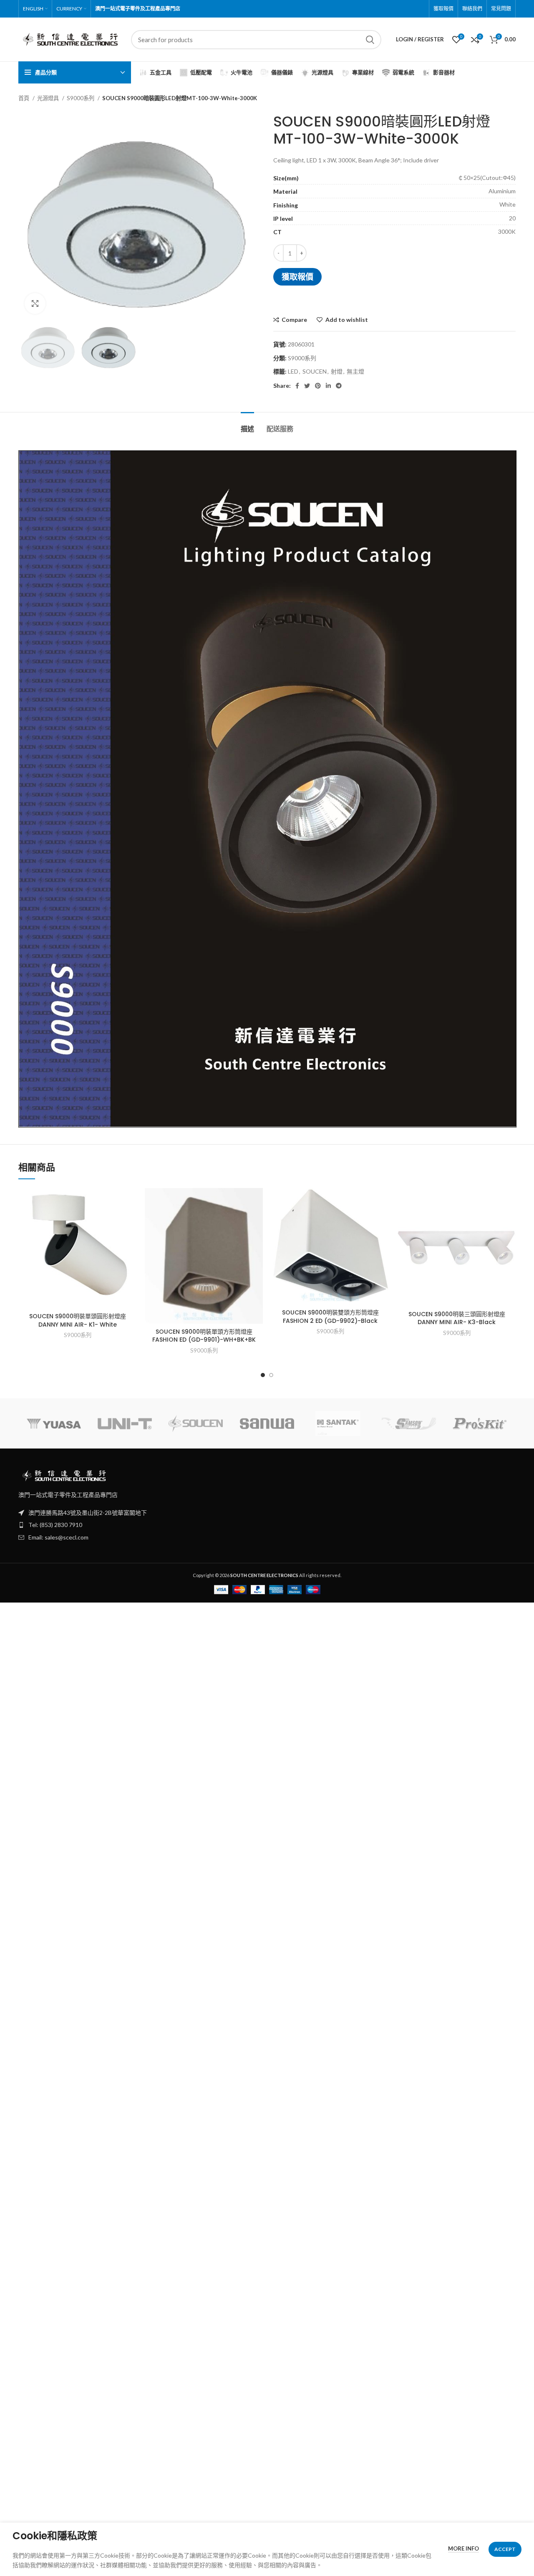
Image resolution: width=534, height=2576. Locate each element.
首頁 (24, 98)
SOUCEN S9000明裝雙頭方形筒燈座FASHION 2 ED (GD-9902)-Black (330, 1317)
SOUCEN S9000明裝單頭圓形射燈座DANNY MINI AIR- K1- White (78, 1320)
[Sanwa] (267, 1424)
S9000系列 (81, 98)
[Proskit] (480, 1424)
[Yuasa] (54, 1424)
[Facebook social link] (297, 386)
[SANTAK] (338, 1423)
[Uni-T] (125, 1424)
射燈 (337, 371)
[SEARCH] (370, 40)
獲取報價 (297, 277)
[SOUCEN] (196, 1423)
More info (463, 2548)
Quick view (130, 1220)
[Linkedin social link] (328, 386)
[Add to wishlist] (130, 1202)
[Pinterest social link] (318, 386)
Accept (505, 2549)
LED (293, 371)
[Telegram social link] (339, 386)
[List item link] (267, 1525)
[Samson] (409, 1424)
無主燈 (355, 371)
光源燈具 (49, 98)
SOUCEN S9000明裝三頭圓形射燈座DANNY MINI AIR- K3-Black (457, 1318)
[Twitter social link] (307, 386)
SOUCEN (315, 371)
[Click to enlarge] (35, 303)
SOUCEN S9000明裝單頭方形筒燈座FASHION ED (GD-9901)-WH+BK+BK (204, 1336)
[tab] (247, 425)
